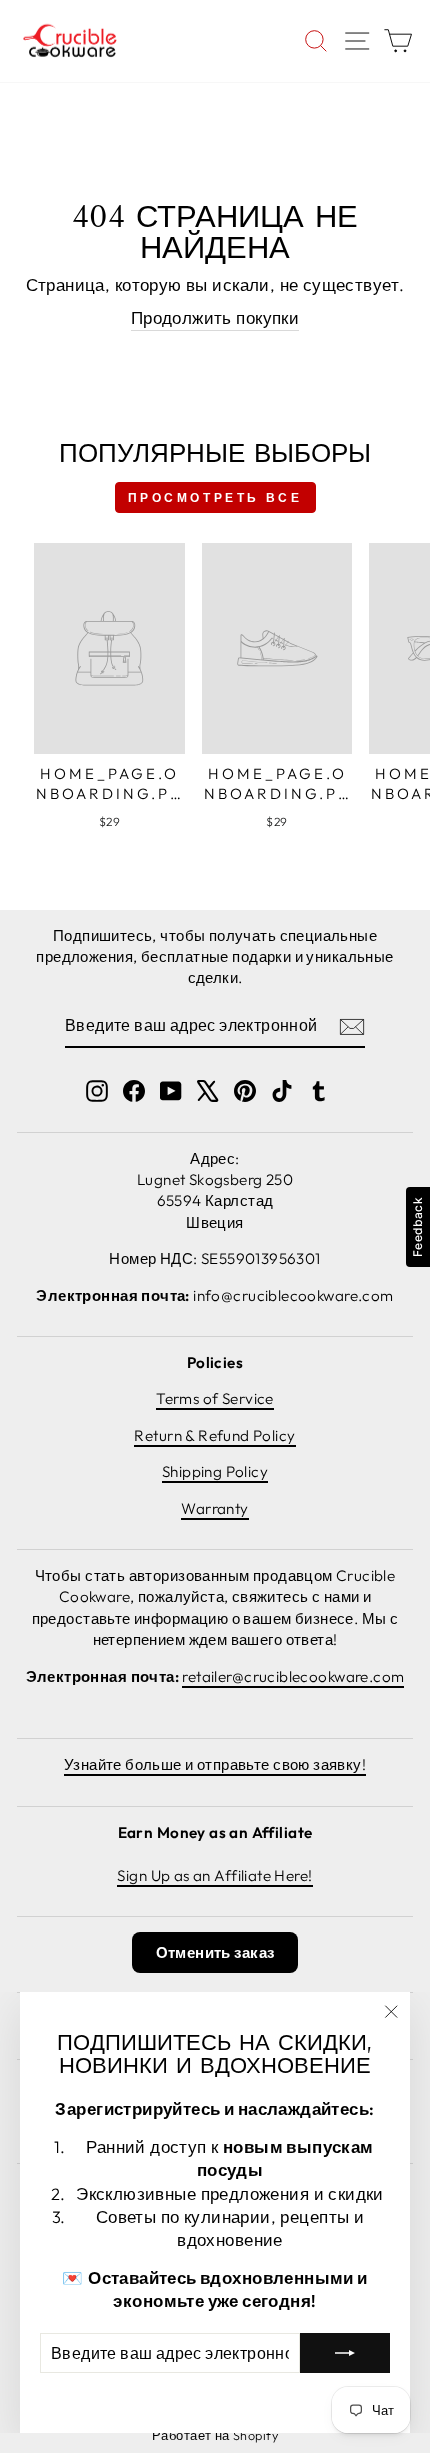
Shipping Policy (215, 1471)
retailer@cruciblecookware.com (293, 1676)
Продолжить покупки (215, 317)
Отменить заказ (215, 1952)
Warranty (214, 1508)
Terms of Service (215, 1398)
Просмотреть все (215, 497)
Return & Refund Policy (214, 1435)
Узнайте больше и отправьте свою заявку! (215, 1764)
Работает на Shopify (215, 2435)
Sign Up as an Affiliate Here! (214, 1875)
